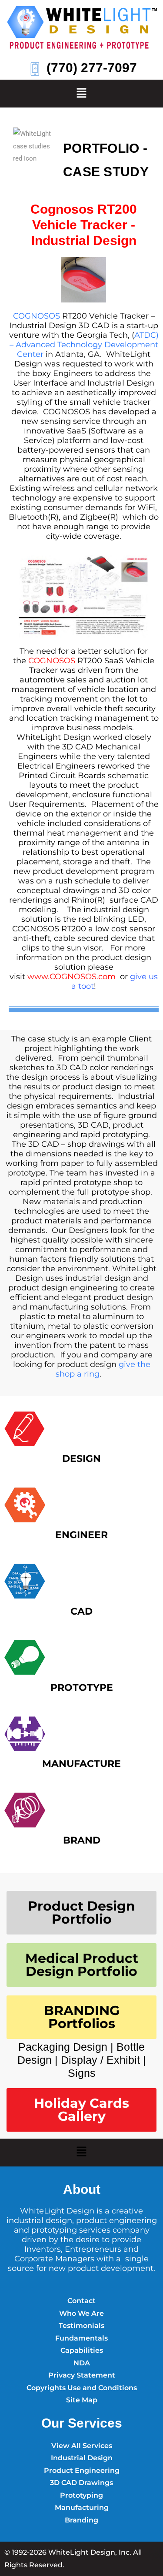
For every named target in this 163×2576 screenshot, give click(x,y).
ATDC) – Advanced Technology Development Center (84, 345)
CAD (81, 1611)
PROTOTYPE (82, 1688)
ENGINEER (81, 1535)
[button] (81, 94)
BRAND (82, 1840)
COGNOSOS (37, 316)
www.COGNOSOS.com (72, 977)
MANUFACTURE (81, 1764)
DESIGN (81, 1459)
